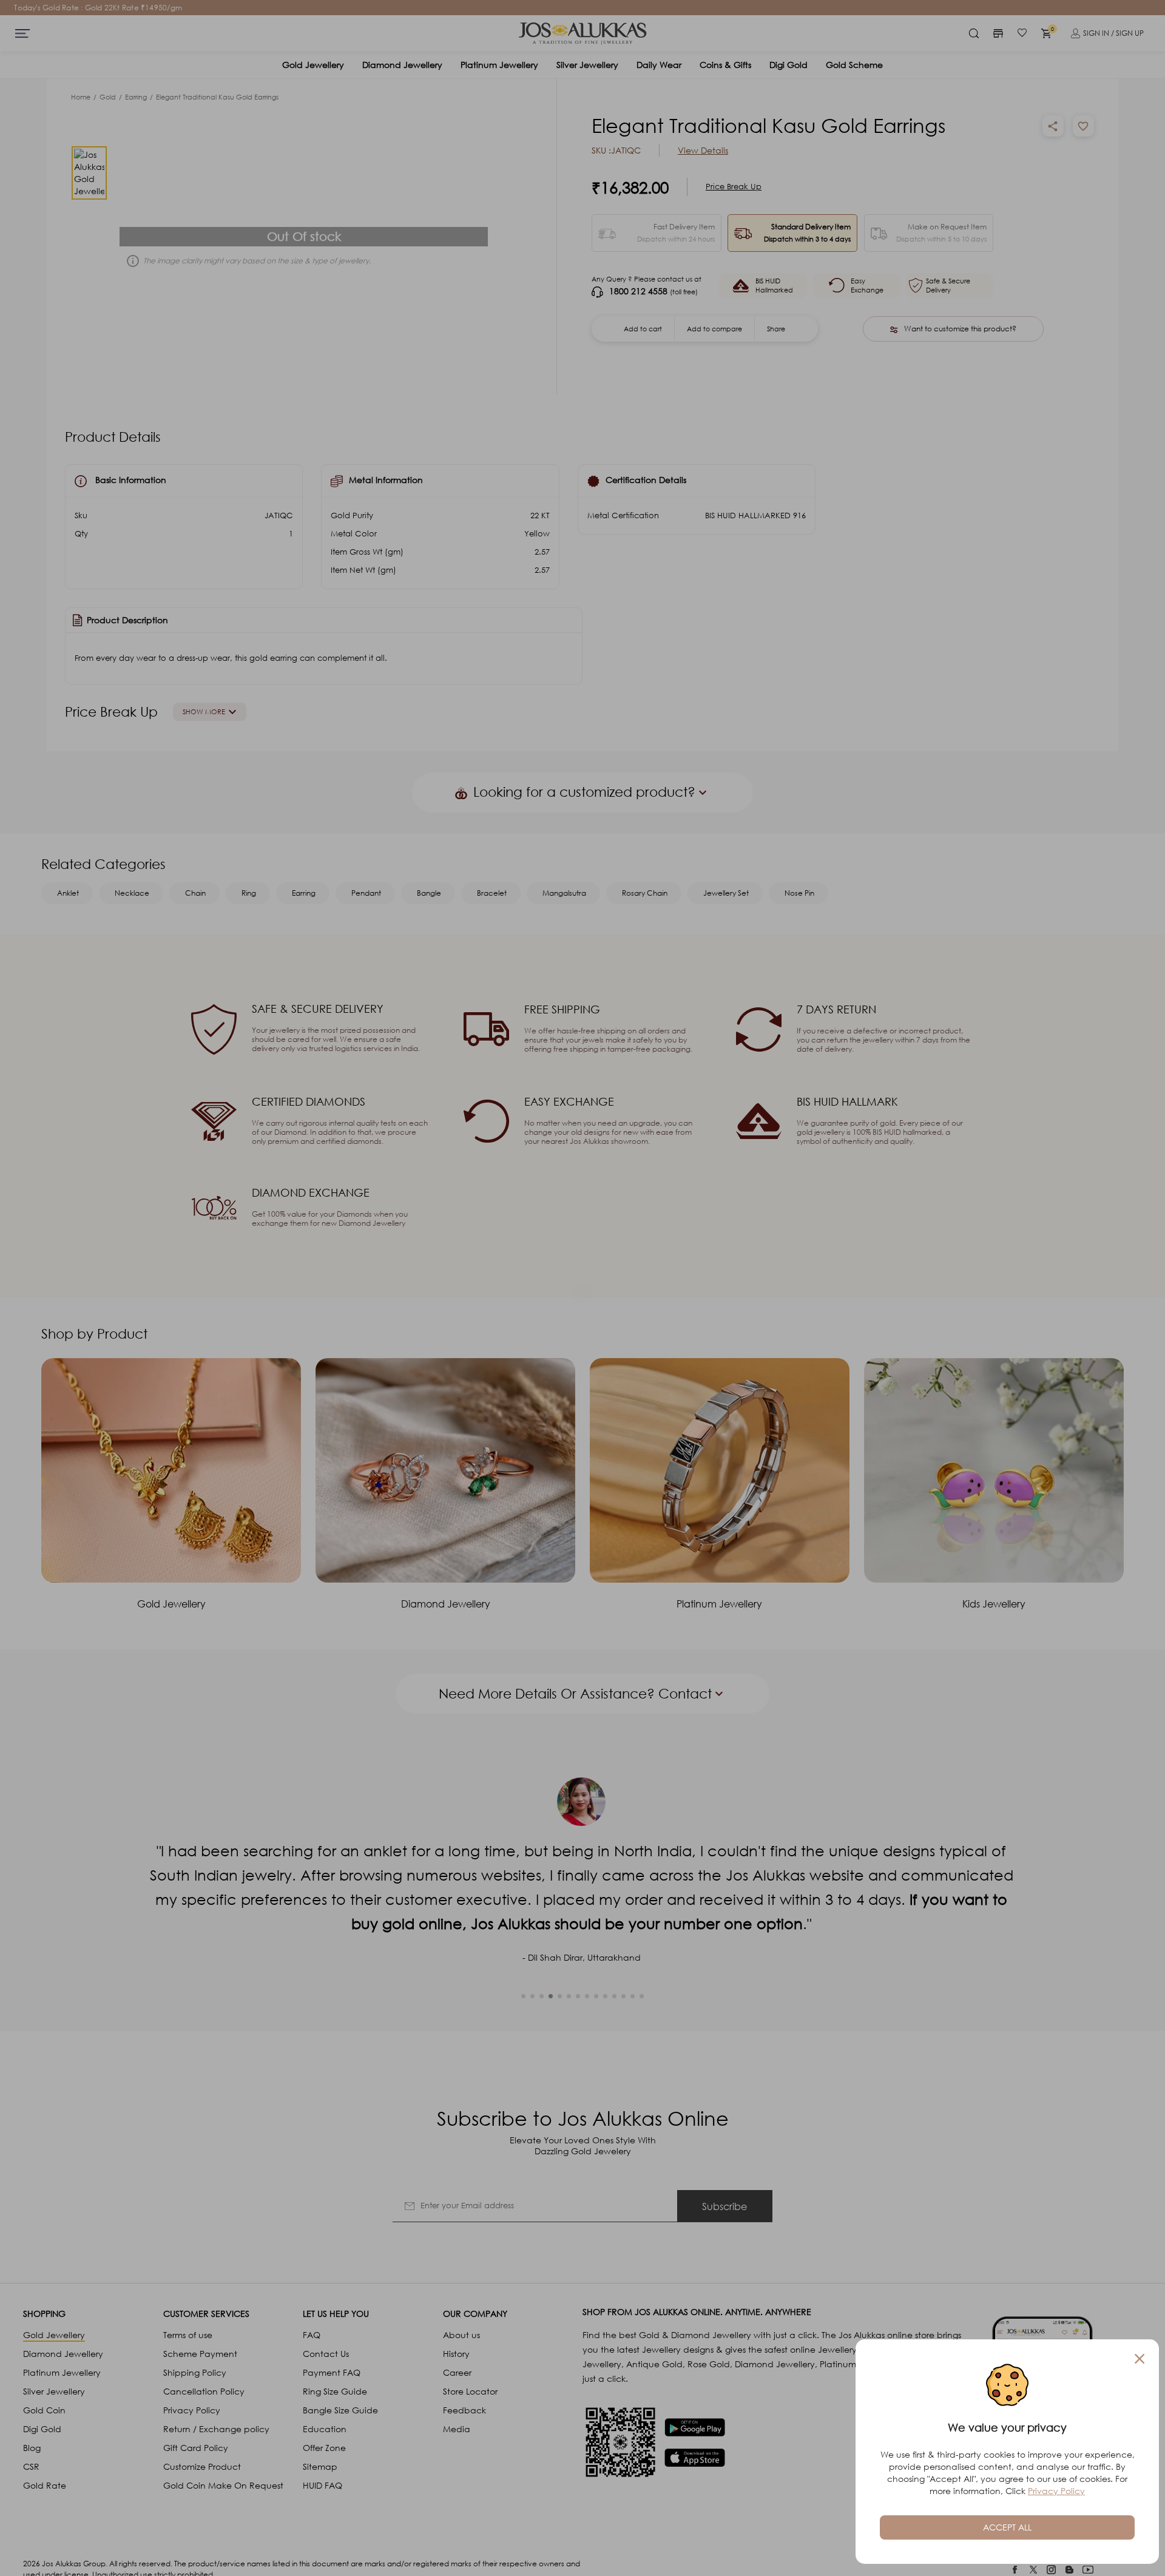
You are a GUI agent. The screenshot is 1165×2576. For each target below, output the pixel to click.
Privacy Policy (1056, 2491)
